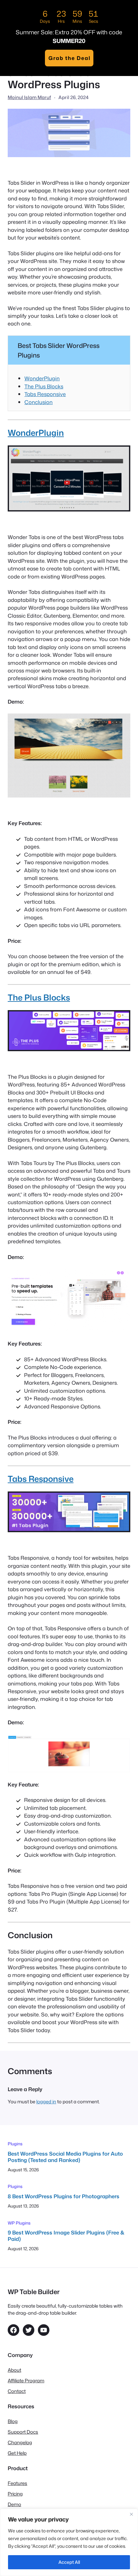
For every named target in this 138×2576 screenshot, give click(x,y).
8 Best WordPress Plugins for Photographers (64, 2196)
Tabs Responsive (45, 394)
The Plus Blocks (44, 386)
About (14, 2370)
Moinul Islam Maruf (29, 97)
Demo (14, 2504)
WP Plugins (19, 2223)
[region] (69, 2542)
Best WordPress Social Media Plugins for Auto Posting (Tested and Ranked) (65, 2157)
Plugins (15, 2144)
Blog (13, 2421)
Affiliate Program (26, 2381)
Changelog (20, 2442)
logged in (46, 2102)
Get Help (17, 2453)
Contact (17, 2391)
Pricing (15, 2494)
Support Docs (23, 2432)
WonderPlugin (42, 378)
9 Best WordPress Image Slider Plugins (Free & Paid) (66, 2236)
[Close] (131, 2514)
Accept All (69, 2562)
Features (17, 2483)
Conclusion (39, 402)
